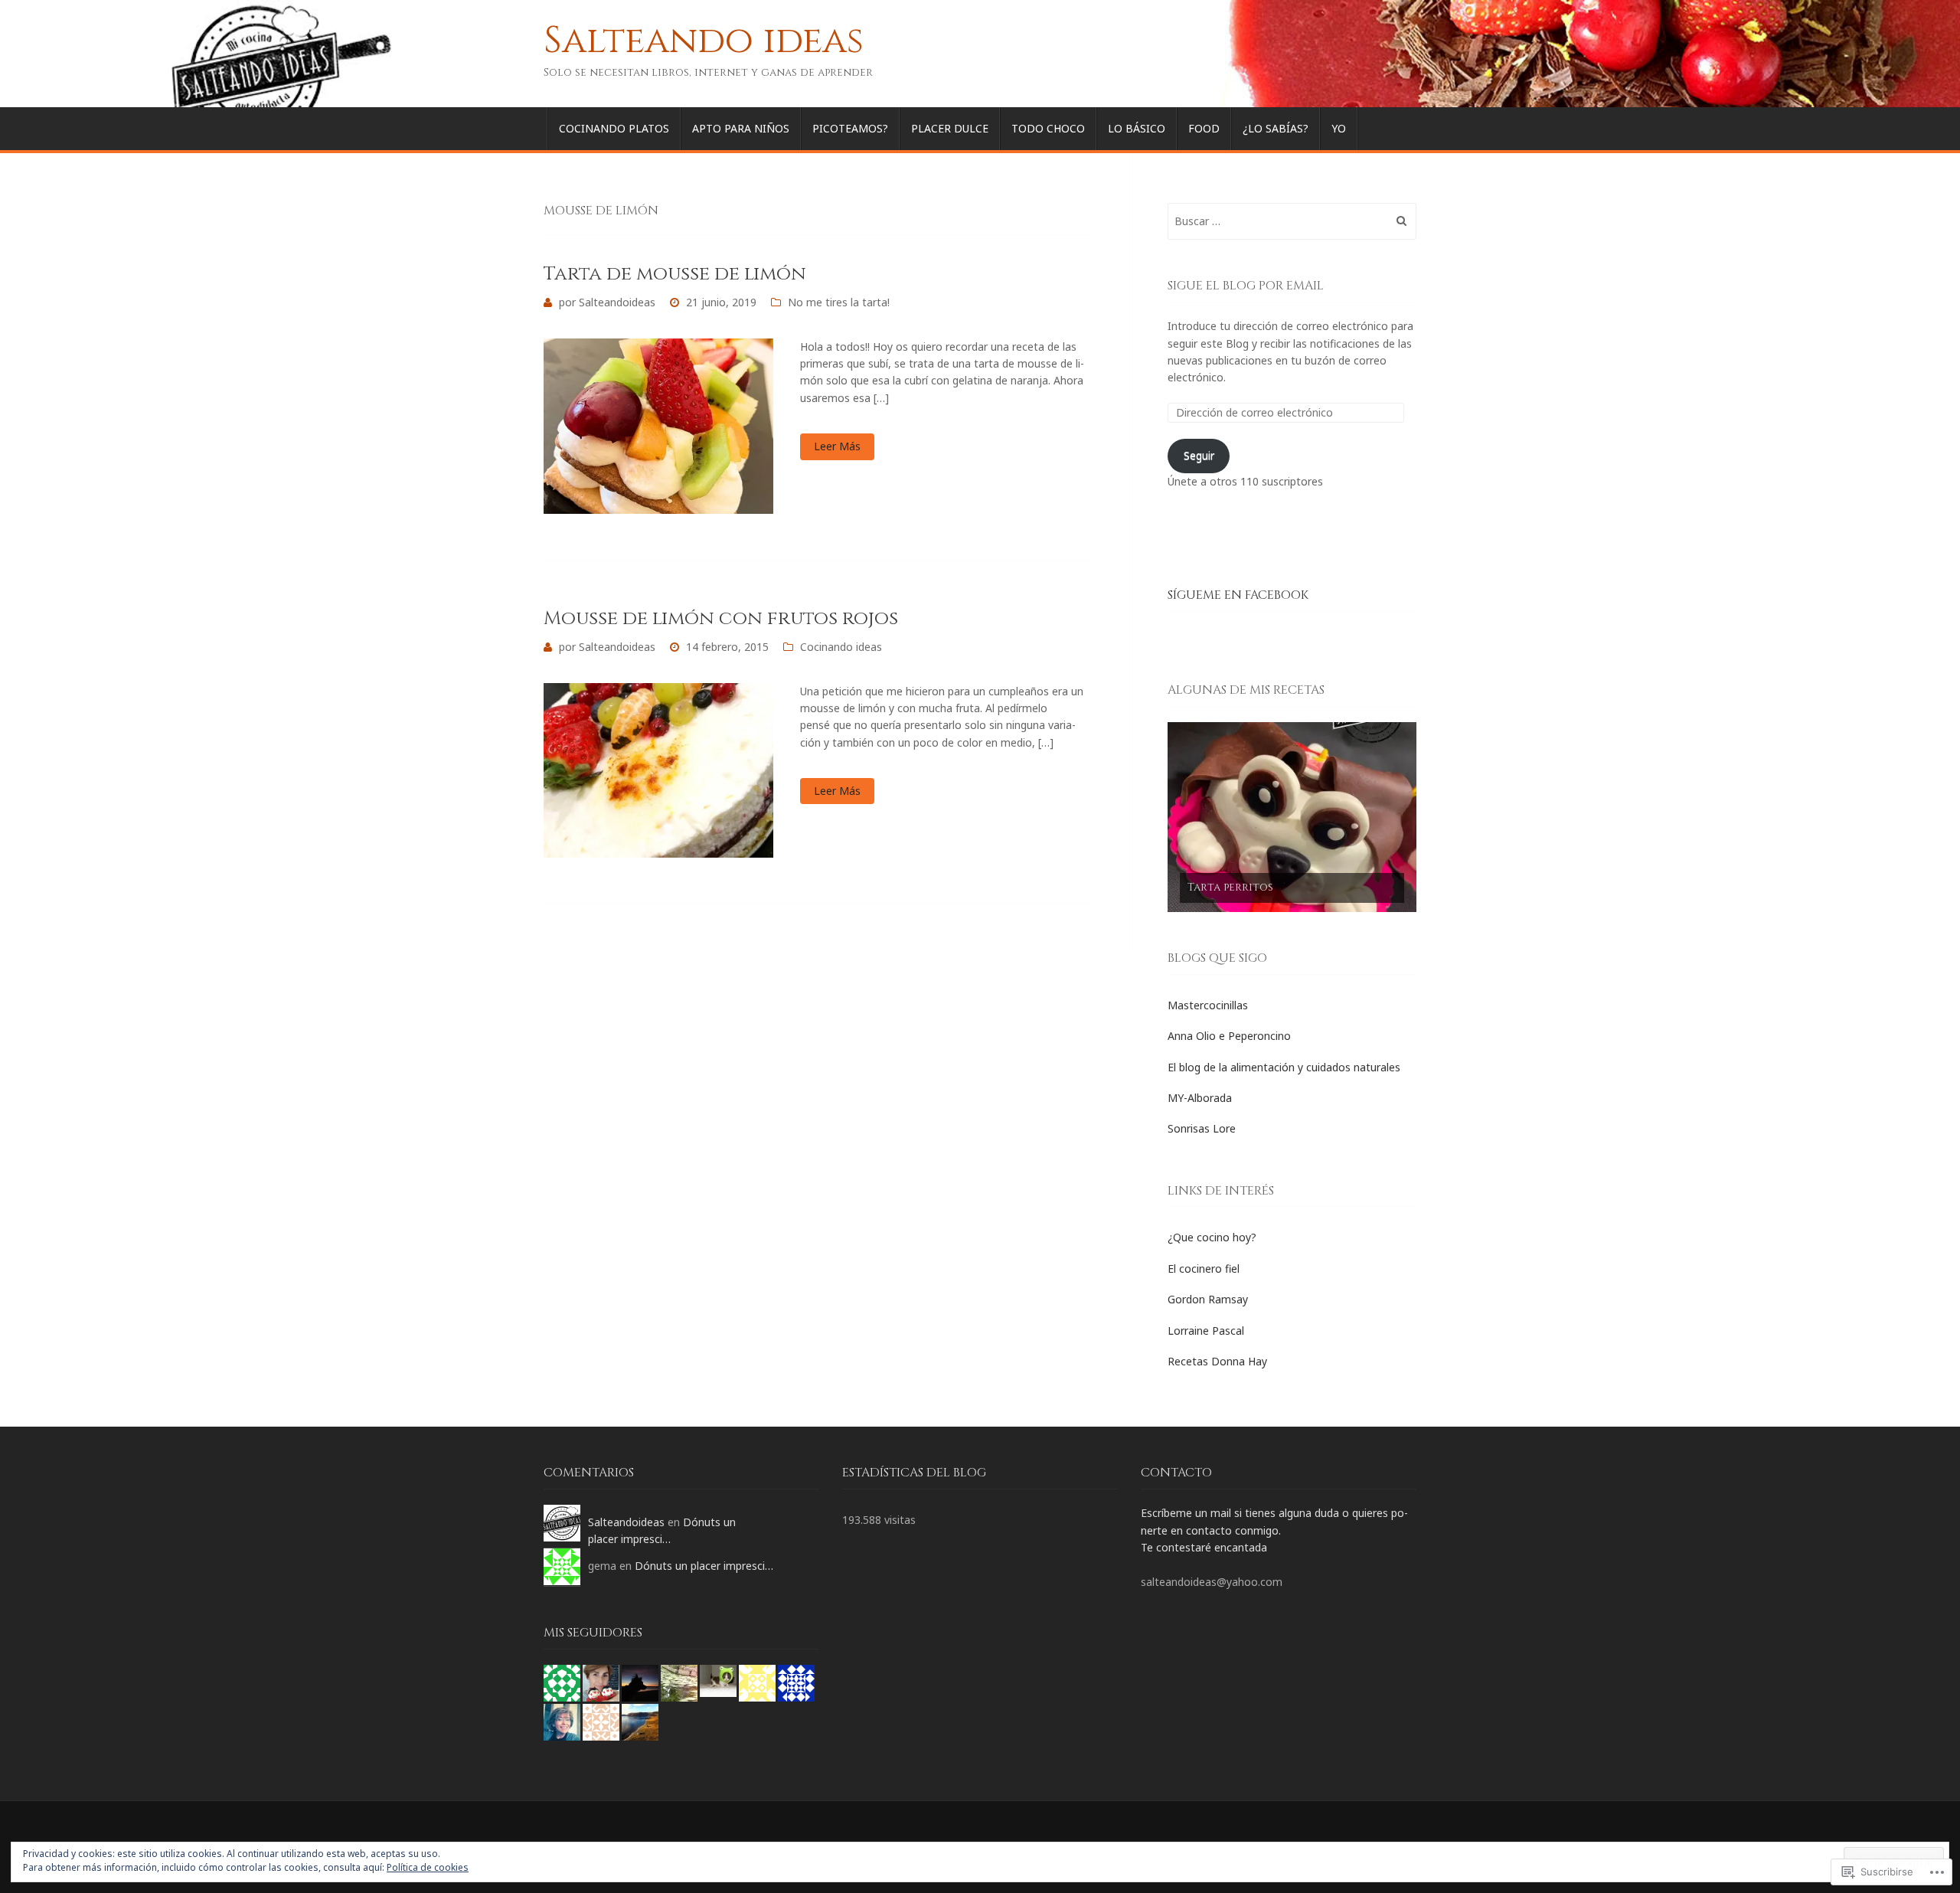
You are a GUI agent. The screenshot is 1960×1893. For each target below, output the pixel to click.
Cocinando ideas (841, 647)
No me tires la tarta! (839, 302)
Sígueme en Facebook (1238, 595)
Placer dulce (950, 128)
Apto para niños (741, 128)
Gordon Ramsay (1208, 1299)
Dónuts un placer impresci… (704, 1566)
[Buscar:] (1292, 221)
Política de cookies (428, 1867)
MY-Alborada (1200, 1098)
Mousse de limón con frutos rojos (721, 618)
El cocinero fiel (1204, 1269)
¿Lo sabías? (1276, 128)
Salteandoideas (617, 302)
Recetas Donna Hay (1217, 1361)
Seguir (1199, 455)
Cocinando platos (614, 128)
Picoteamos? (850, 128)
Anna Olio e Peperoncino (1229, 1036)
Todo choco (1048, 128)
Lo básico (1137, 128)
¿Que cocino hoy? (1212, 1237)
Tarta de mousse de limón (675, 274)
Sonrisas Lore (1202, 1128)
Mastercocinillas (1208, 1005)
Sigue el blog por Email (1246, 286)
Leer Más (837, 446)
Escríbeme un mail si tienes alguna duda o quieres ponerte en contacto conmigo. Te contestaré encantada (1274, 1530)
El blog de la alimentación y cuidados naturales (1284, 1067)
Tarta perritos (1230, 887)
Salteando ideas (704, 41)
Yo (1339, 128)
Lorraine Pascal (1206, 1331)
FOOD (1204, 128)
